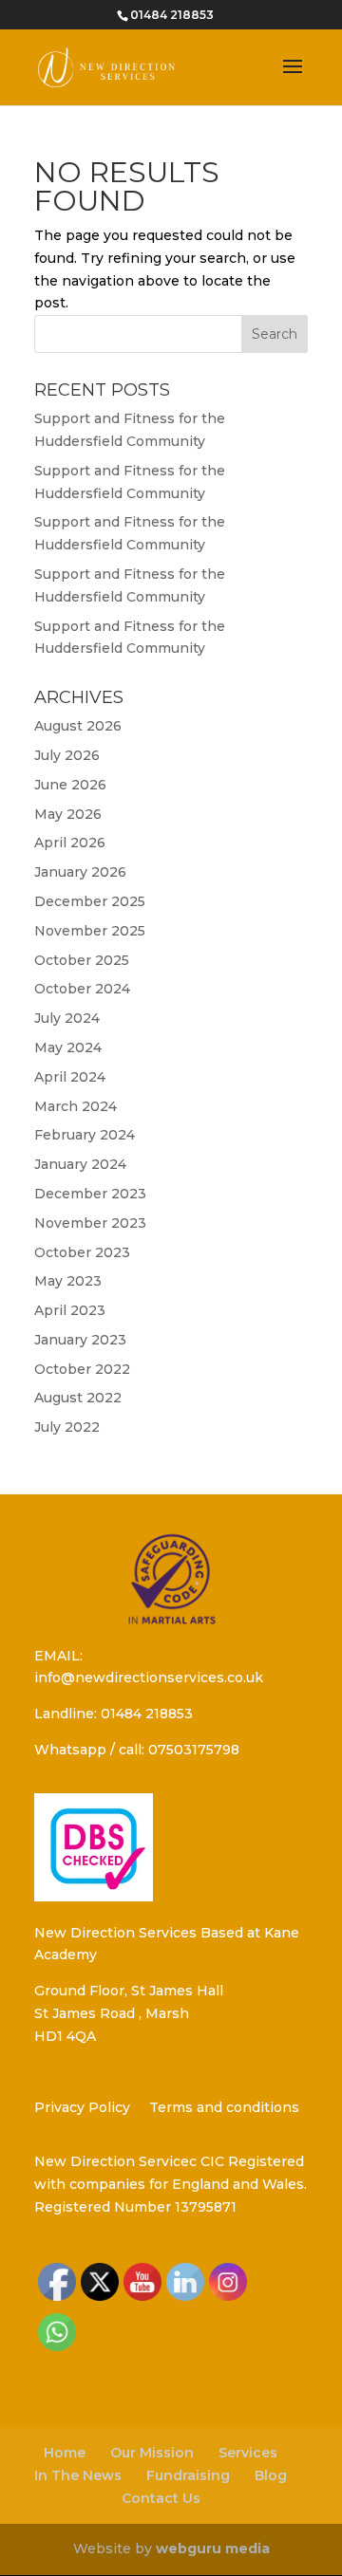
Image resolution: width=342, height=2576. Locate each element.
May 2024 (68, 1047)
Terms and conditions (224, 2107)
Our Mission (152, 2453)
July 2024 (67, 1018)
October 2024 (82, 989)
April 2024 (70, 1077)
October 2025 (82, 960)
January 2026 (80, 872)
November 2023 (90, 1223)
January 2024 (80, 1164)
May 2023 (68, 1281)
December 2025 (90, 901)
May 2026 (68, 814)
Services (248, 2453)
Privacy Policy (82, 2107)
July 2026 (67, 755)
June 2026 (70, 785)
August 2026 (78, 726)
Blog (271, 2475)
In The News (78, 2475)
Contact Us (161, 2498)
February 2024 (85, 1135)
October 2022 (82, 1369)
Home (65, 2453)
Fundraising (188, 2475)
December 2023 (90, 1194)
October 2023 (82, 1252)
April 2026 (70, 843)
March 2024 (76, 1106)
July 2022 (67, 1427)
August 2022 (78, 1398)
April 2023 (70, 1310)
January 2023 (80, 1340)
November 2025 (90, 931)
